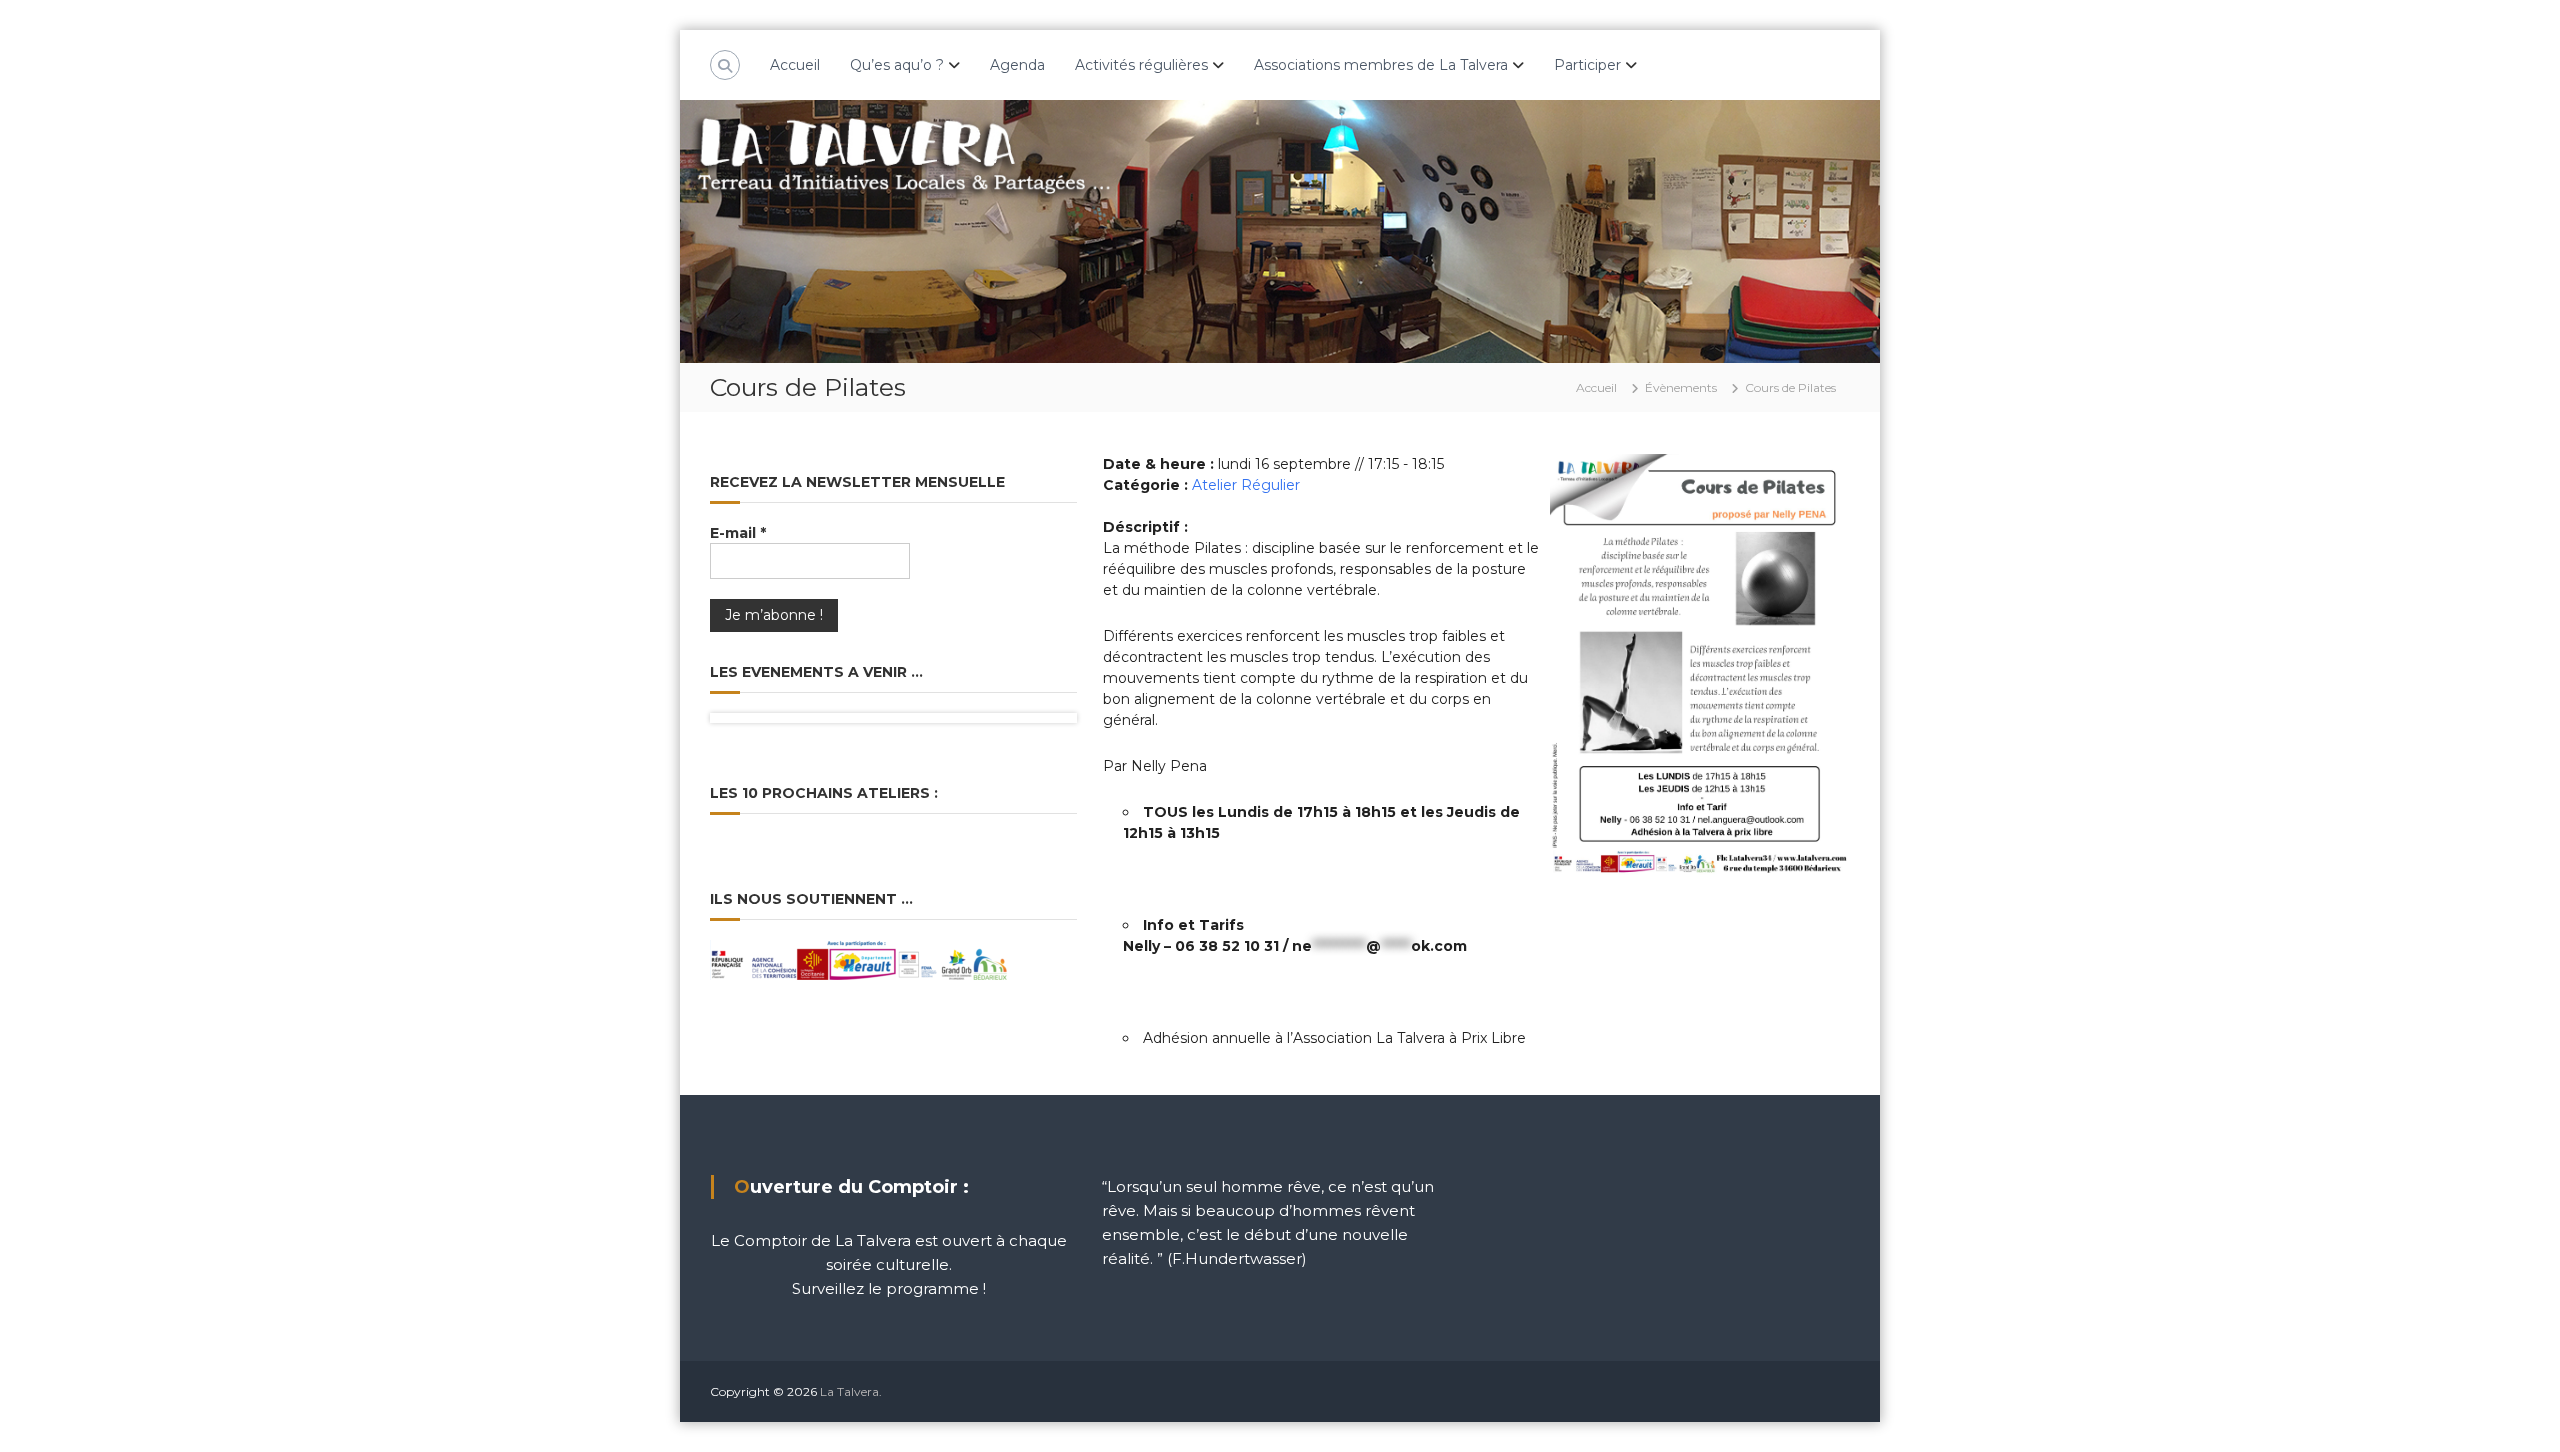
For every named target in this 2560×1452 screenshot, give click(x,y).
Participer (1587, 65)
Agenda (1017, 65)
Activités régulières (1141, 65)
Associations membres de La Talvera (1381, 65)
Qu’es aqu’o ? (897, 65)
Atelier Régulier (1246, 485)
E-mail (738, 533)
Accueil (795, 65)
